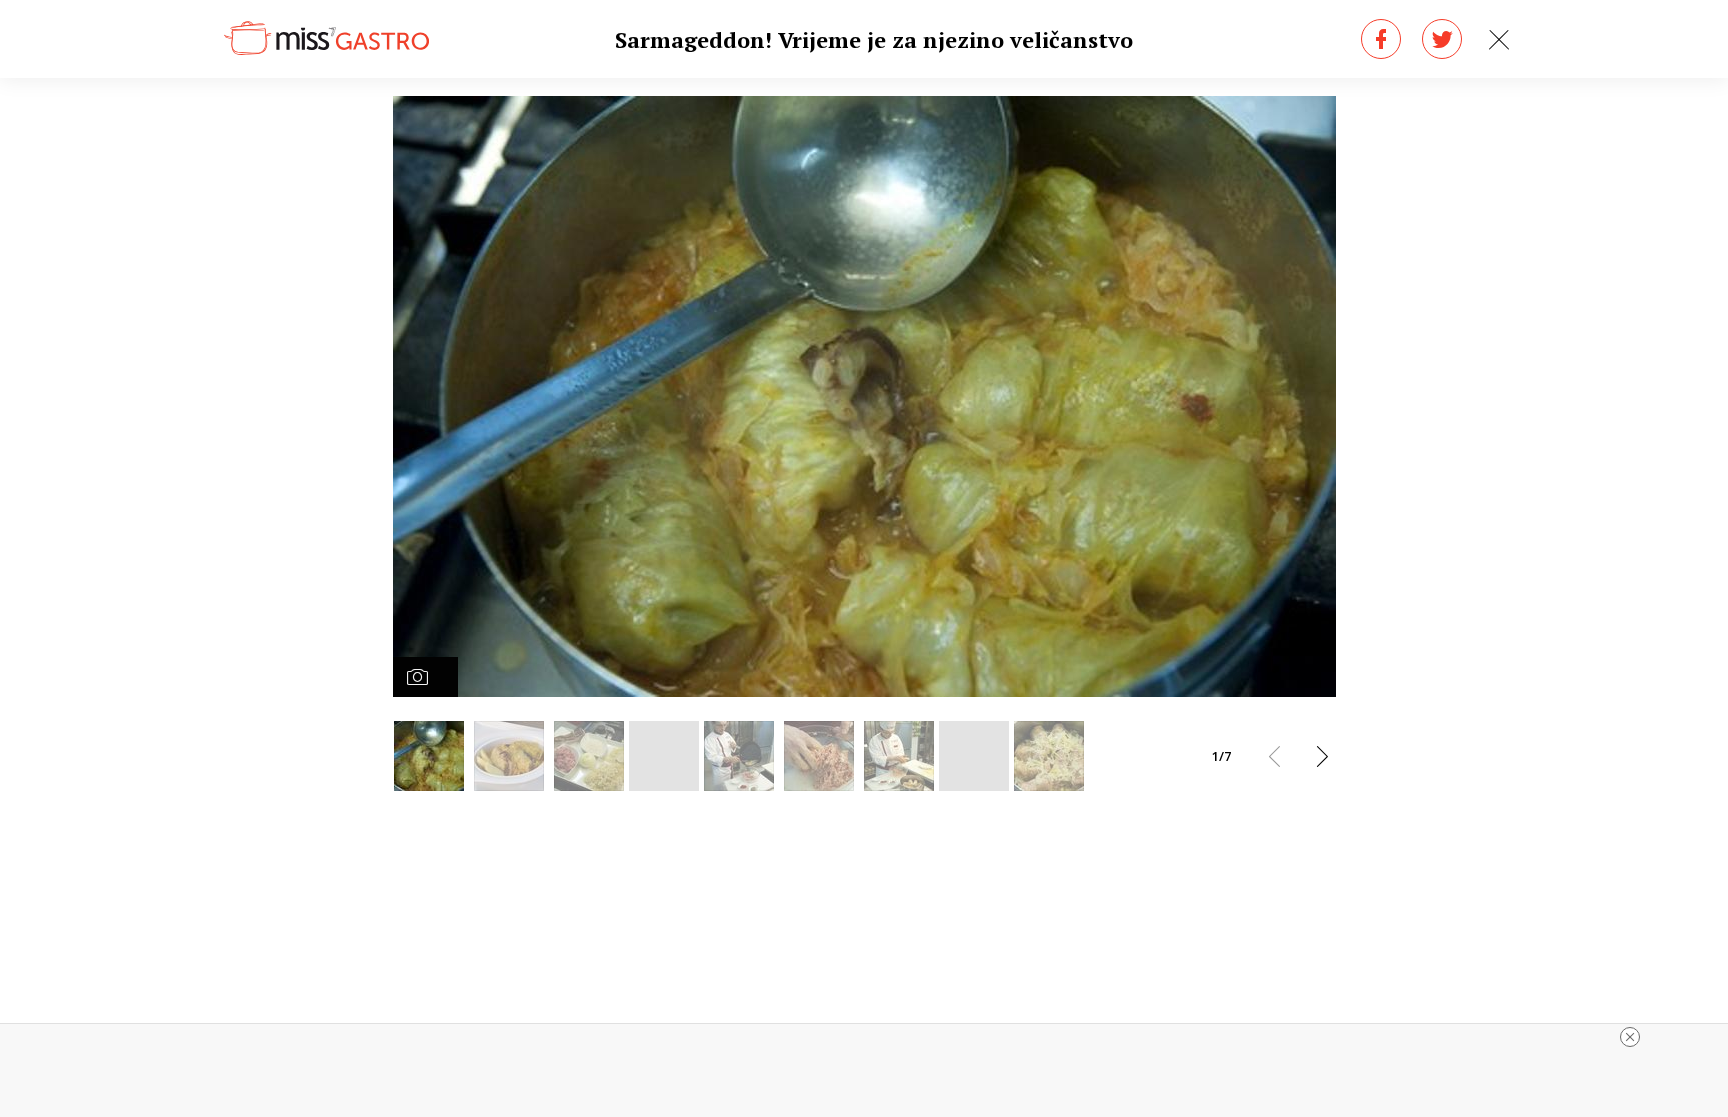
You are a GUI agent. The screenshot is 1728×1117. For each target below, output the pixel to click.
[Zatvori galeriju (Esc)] (1499, 40)
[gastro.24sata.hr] (326, 39)
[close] (1630, 1037)
